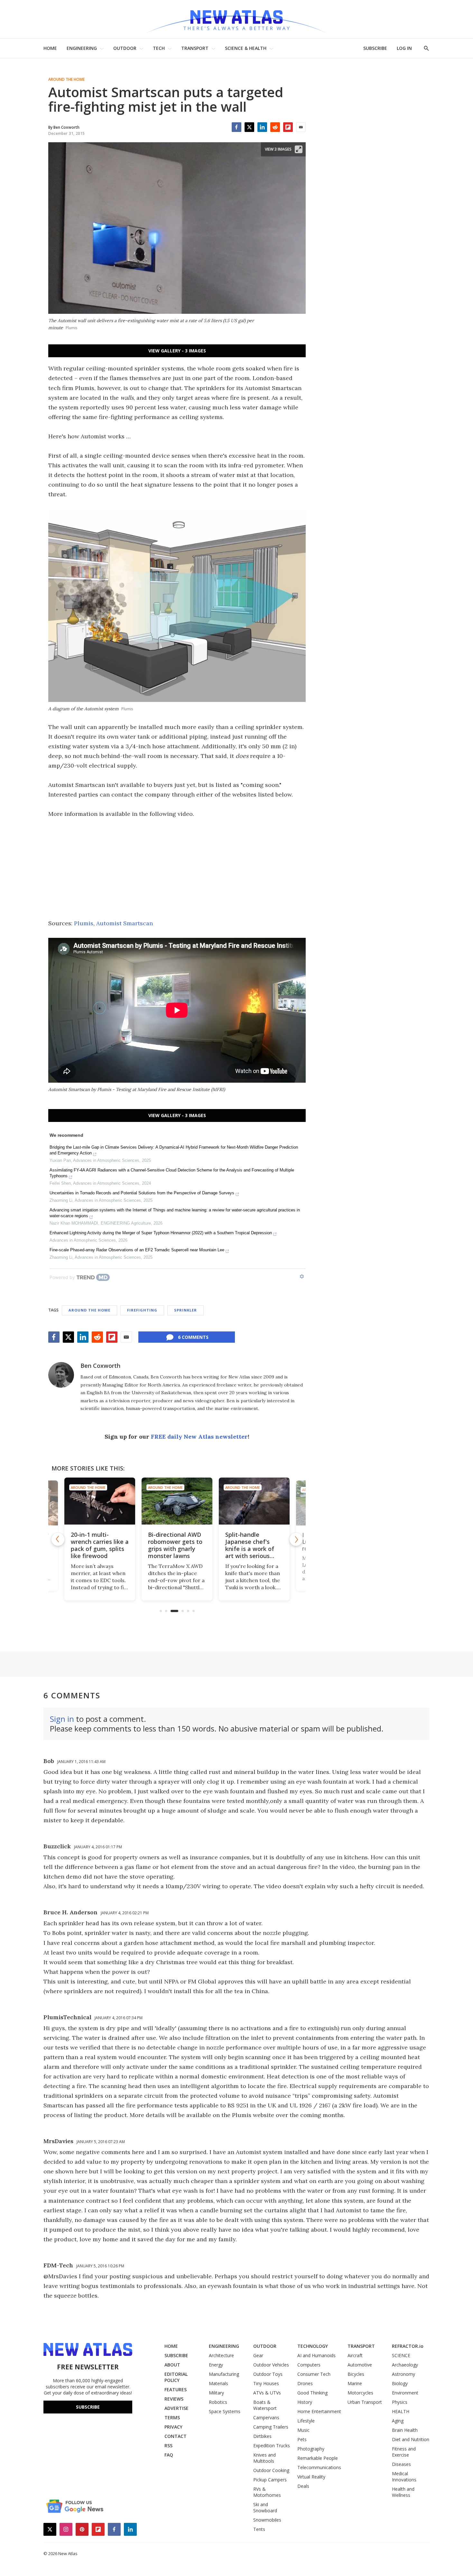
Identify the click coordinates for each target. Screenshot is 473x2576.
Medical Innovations (404, 2477)
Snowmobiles (267, 2520)
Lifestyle (306, 2421)
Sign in (62, 1719)
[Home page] (236, 19)
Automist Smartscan (125, 923)
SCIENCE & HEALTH (246, 48)
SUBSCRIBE (375, 48)
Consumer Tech (314, 2374)
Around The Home (66, 79)
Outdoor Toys (268, 2374)
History (305, 2402)
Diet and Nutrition (411, 2439)
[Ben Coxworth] (61, 1375)
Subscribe (88, 2407)
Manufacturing (224, 2374)
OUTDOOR (125, 48)
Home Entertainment (319, 2411)
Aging (398, 2421)
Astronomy (403, 2374)
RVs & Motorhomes (267, 2492)
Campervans (266, 2417)
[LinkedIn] (262, 127)
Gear (258, 2355)
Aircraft (355, 2355)
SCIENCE (401, 2355)
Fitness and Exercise (404, 2452)
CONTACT (176, 2436)
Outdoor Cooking (271, 2470)
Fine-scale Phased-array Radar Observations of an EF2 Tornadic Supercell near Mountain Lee (137, 1250)
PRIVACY (173, 2427)
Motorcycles (360, 2393)
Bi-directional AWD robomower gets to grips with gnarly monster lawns (175, 1545)
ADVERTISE (176, 2408)
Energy (216, 2365)
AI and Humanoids (316, 2355)
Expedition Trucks (272, 2445)
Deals (303, 2486)
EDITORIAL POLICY (176, 2377)
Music (303, 2430)
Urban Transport (365, 2402)
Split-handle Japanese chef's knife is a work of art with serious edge (250, 1549)
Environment (405, 2393)
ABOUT (172, 2365)
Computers (309, 2365)
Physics (400, 2402)
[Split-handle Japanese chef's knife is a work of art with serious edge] (254, 1501)
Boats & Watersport (265, 2405)
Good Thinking (312, 2393)
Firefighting (142, 1310)
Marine (355, 2383)
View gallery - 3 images (177, 351)
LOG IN (404, 48)
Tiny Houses (266, 2383)
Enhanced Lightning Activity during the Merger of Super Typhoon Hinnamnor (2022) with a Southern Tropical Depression (161, 1233)
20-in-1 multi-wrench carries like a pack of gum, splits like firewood (100, 1545)
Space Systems (225, 2411)
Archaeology (405, 2365)
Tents (259, 2529)
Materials (218, 2383)
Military (216, 2393)
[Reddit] (275, 127)
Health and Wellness (403, 2492)
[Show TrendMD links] (302, 1276)
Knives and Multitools (264, 2458)
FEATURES (176, 2389)
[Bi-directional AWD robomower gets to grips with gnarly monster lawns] (177, 1501)
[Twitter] (249, 127)
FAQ (169, 2455)
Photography (311, 2449)
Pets (302, 2439)
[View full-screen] (299, 149)
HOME (50, 48)
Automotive (360, 2365)
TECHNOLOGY (313, 2346)
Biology (400, 2383)
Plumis (84, 923)
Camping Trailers (271, 2427)
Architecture (221, 2355)
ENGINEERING (82, 48)
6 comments (193, 1337)
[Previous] (58, 1539)
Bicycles (356, 2374)
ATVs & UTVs (267, 2393)
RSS (168, 2445)
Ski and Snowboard (265, 2507)
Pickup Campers (270, 2480)
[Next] (296, 1539)
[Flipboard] (288, 127)
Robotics (218, 2402)
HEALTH (401, 2411)
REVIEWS (174, 2399)
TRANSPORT (195, 48)
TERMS (172, 2417)
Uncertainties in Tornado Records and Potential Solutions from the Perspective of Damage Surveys (142, 1193)
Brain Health (405, 2430)
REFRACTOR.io (408, 2346)
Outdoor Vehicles (271, 2365)
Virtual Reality (311, 2477)
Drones (305, 2383)
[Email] (301, 127)
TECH (159, 48)
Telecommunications (319, 2467)
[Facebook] (236, 127)
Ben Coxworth (100, 1366)
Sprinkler (185, 1310)
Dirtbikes (262, 2436)
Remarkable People (318, 2458)
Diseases (401, 2464)
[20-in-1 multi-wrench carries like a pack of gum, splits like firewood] (100, 1501)
